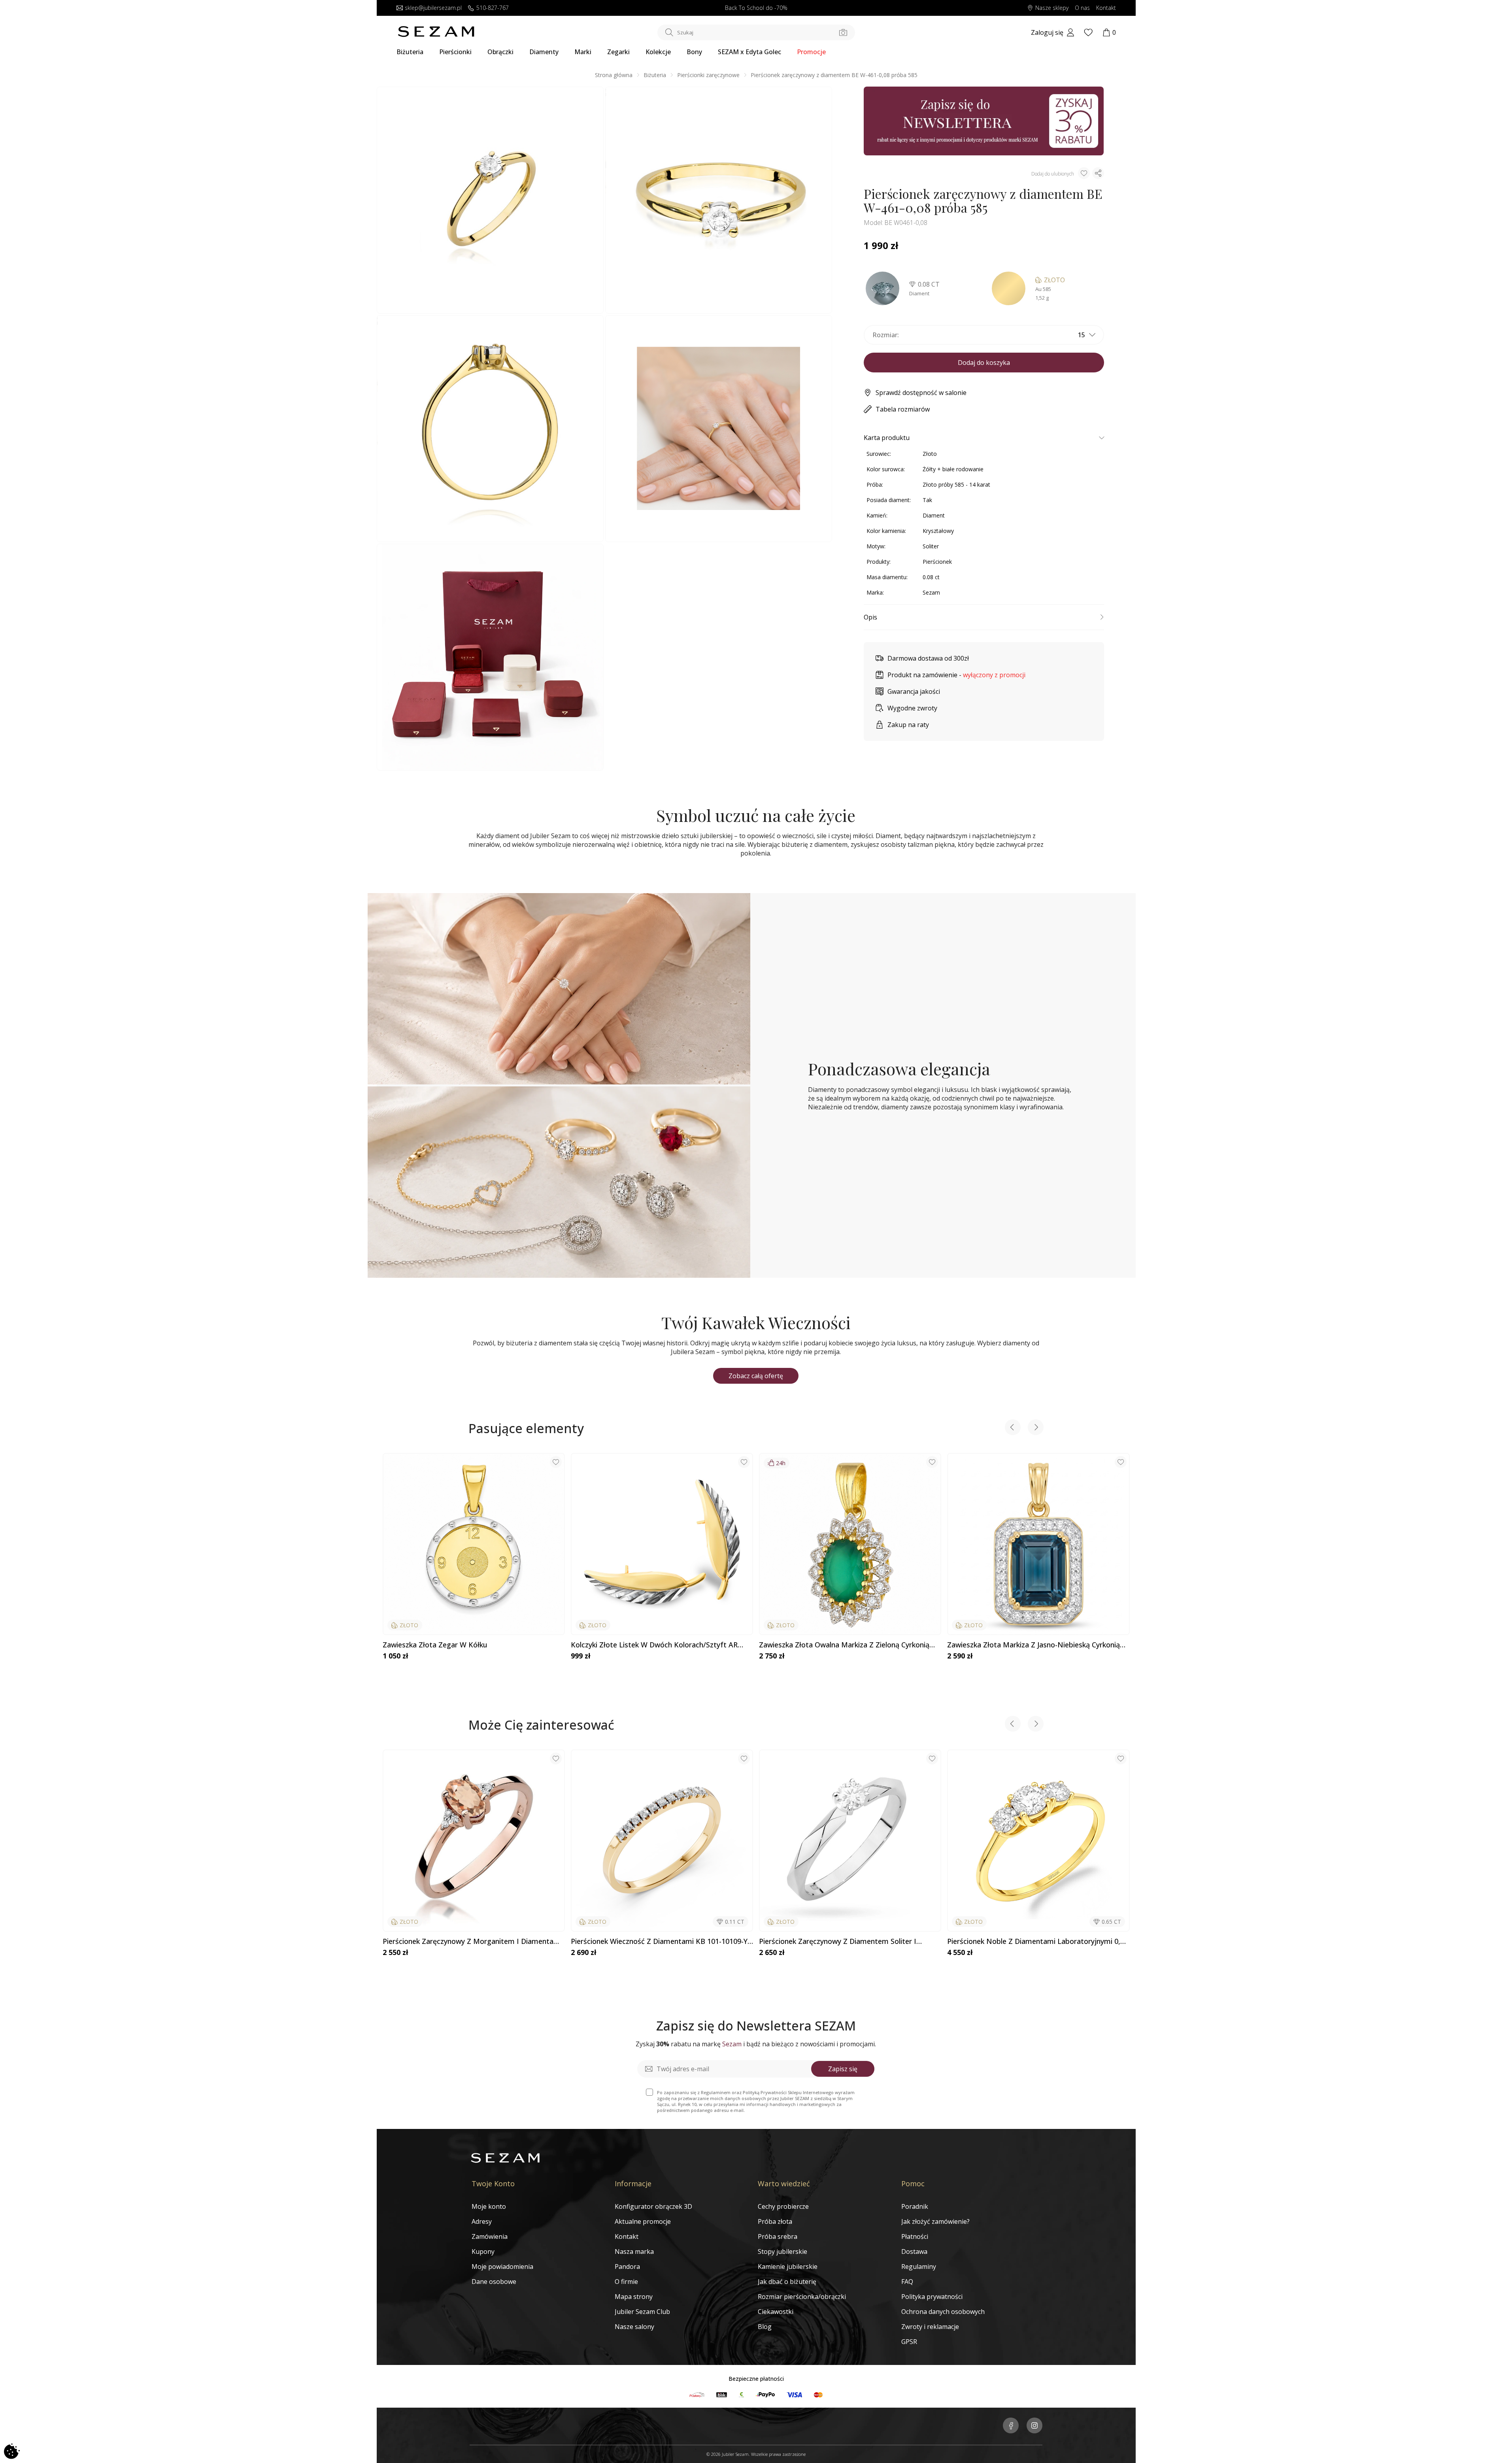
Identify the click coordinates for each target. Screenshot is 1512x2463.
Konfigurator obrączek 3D (653, 2206)
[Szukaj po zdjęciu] (843, 32)
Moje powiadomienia (502, 2267)
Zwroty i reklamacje (930, 2327)
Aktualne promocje (643, 2221)
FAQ (907, 2282)
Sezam (931, 592)
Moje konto (489, 2206)
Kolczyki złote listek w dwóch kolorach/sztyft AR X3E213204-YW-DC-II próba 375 (654, 1645)
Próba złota (775, 2221)
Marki (583, 52)
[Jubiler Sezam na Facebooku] (1011, 2426)
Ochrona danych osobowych (943, 2312)
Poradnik (915, 2206)
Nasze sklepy (1052, 8)
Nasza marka (634, 2251)
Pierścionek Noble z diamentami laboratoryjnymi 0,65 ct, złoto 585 (1038, 1942)
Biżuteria (410, 52)
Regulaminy (919, 2267)
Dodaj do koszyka (984, 363)
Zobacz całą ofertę (756, 1376)
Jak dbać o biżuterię (787, 2282)
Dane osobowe (494, 2282)
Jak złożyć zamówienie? (935, 2221)
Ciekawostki (776, 2312)
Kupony (483, 2251)
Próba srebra (778, 2236)
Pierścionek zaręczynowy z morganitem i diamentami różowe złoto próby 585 (472, 1942)
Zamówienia (490, 2236)
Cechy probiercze (783, 2206)
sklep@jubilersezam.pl (433, 8)
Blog (765, 2327)
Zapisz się (843, 2069)
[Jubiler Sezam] (436, 35)
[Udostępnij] (1098, 173)
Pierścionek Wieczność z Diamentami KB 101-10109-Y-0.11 (660, 1942)
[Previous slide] (1013, 1428)
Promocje (811, 52)
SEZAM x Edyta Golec (749, 52)
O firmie (626, 2282)
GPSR (909, 2342)
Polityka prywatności (932, 2297)
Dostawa (914, 2251)
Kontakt (1106, 8)
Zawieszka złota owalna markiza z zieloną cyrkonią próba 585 (844, 1645)
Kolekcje (658, 52)
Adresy (482, 2221)
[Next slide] (1036, 1428)
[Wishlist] (1088, 32)
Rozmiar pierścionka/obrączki (802, 2297)
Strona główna (614, 75)
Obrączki (500, 52)
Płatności (915, 2236)
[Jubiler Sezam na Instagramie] (1034, 2426)
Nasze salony (634, 2327)
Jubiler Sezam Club (642, 2312)
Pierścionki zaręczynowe (708, 75)
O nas (1082, 8)
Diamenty (544, 52)
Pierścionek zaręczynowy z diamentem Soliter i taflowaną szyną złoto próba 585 (838, 1942)
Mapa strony (634, 2297)
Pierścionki (455, 52)
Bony (694, 52)
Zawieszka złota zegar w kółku (435, 1645)
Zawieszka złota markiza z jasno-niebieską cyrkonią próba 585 (1033, 1645)
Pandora (627, 2267)
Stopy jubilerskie (782, 2251)
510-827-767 (493, 8)
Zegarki (618, 52)
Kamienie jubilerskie (788, 2267)
